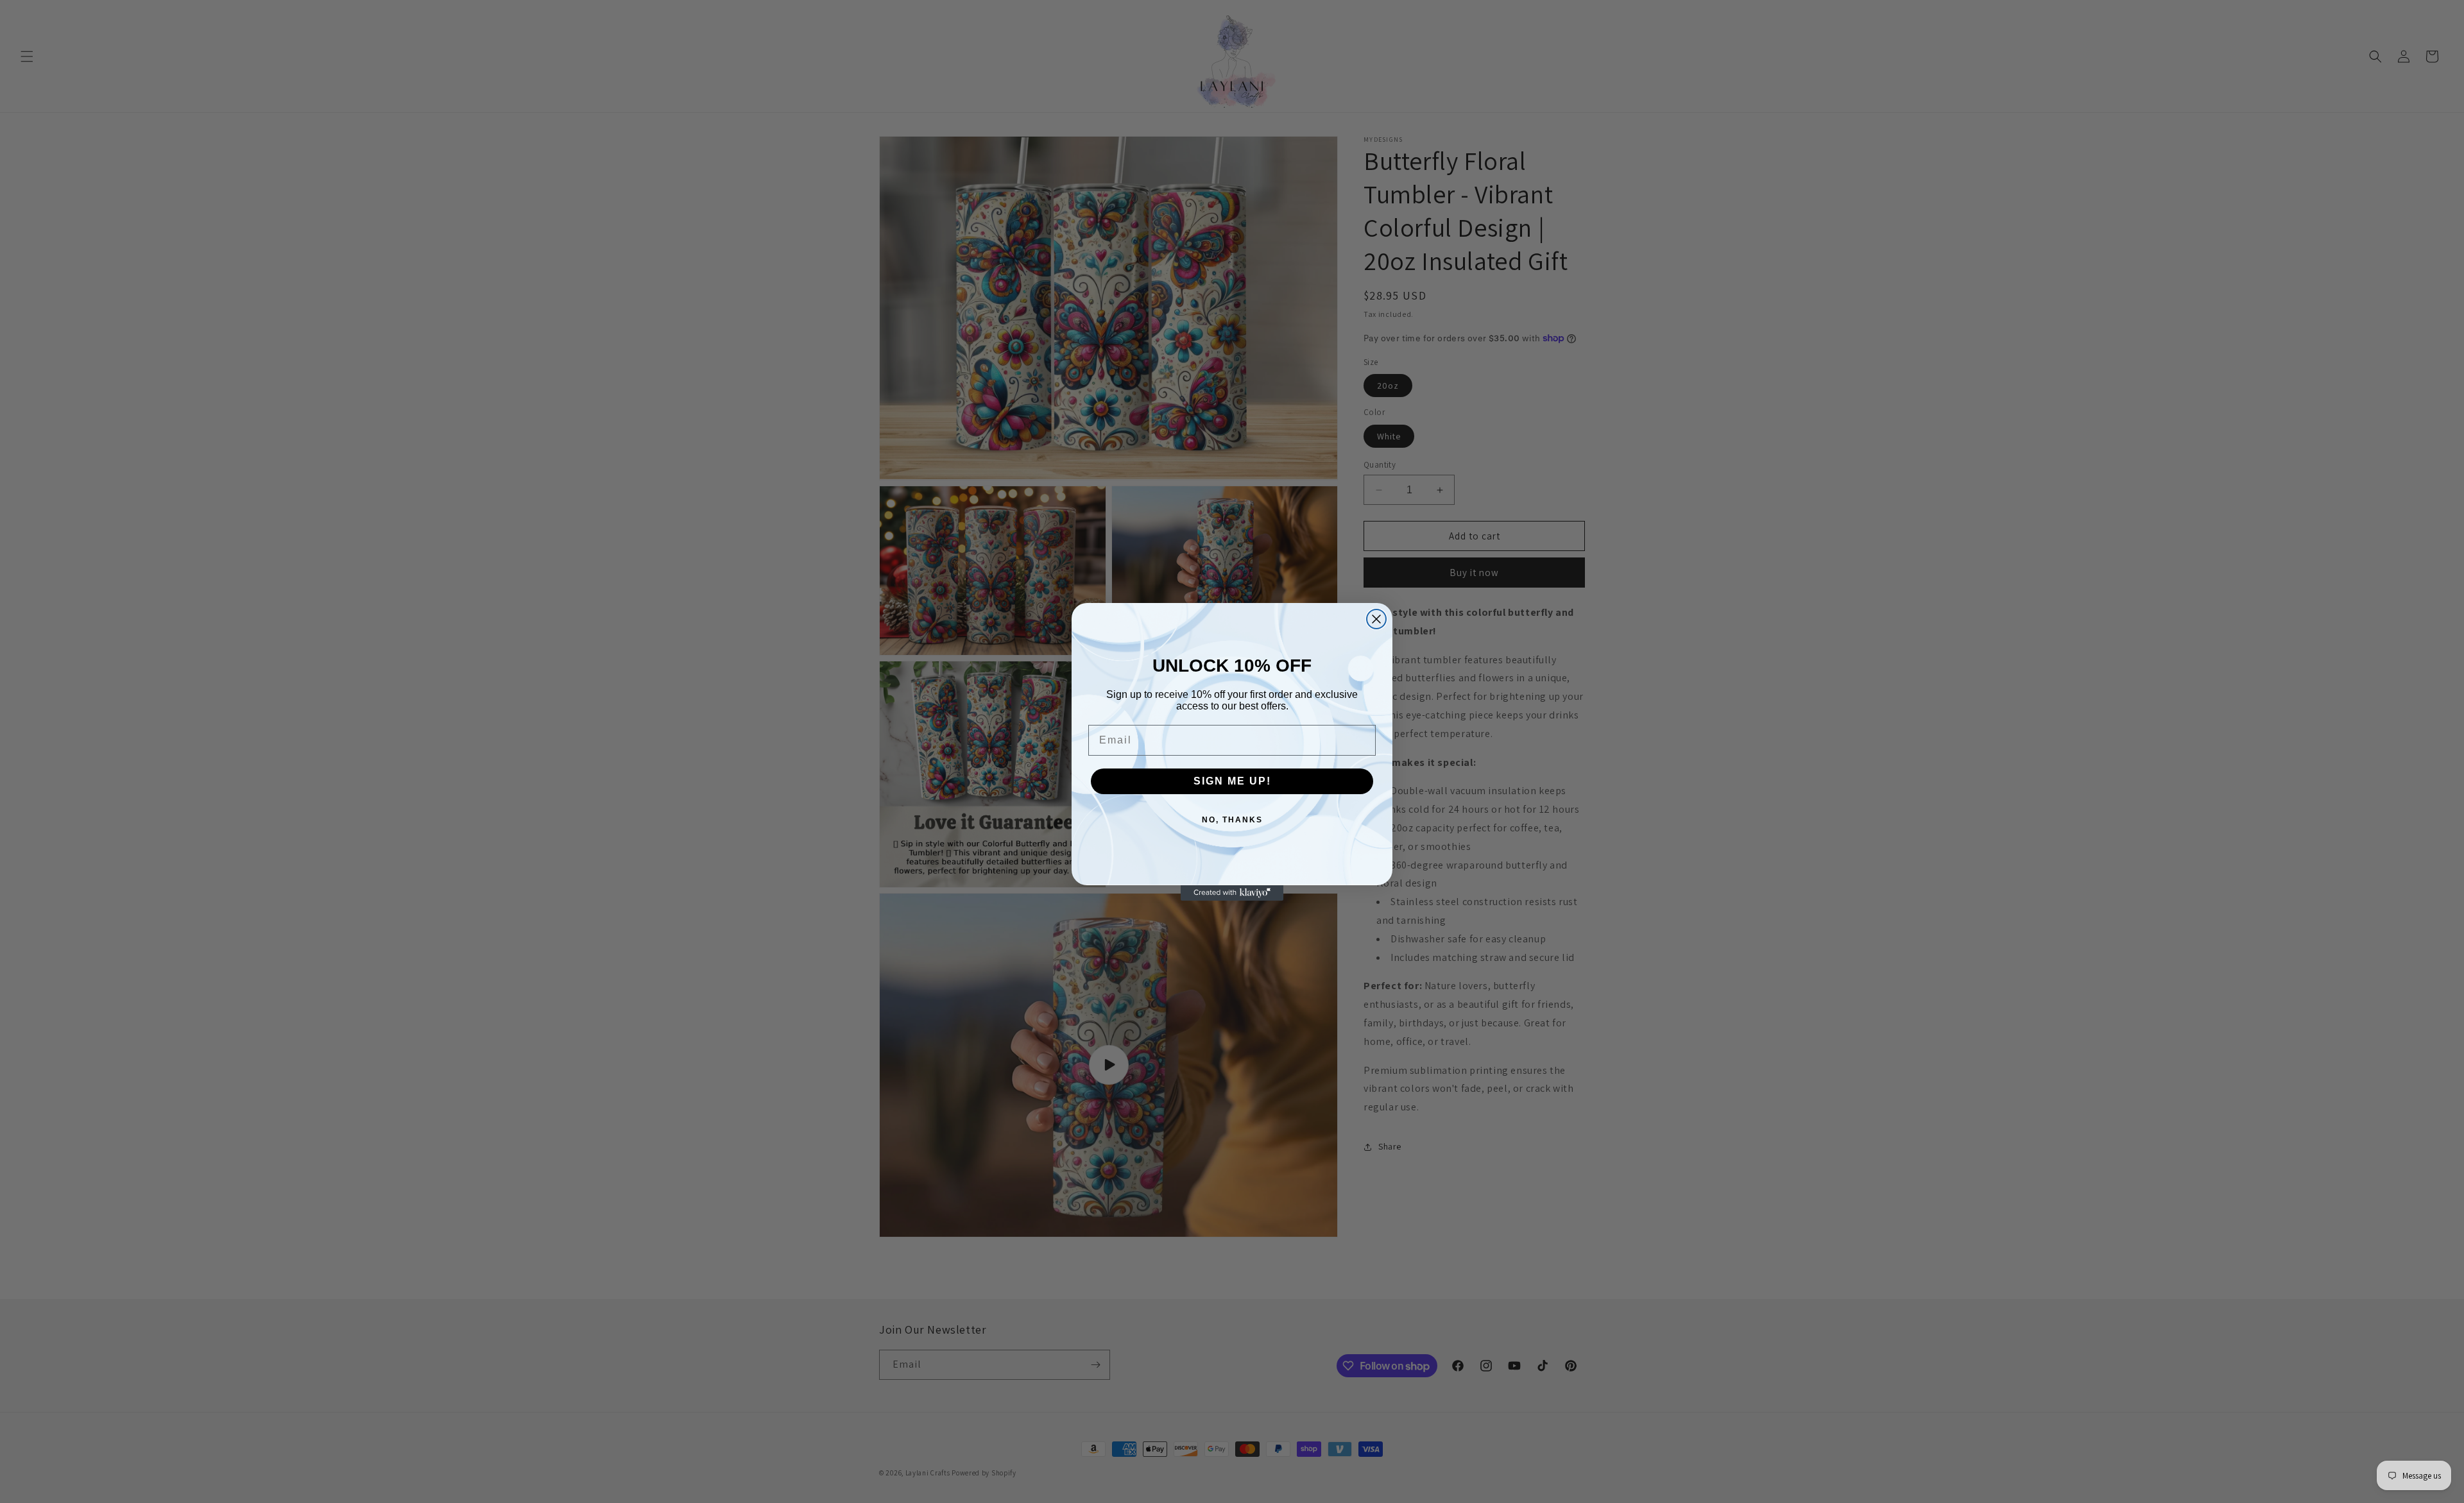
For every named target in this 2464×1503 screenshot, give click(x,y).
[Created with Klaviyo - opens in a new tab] (1232, 893)
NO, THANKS (1232, 820)
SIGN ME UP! (1232, 781)
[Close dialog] (1376, 619)
